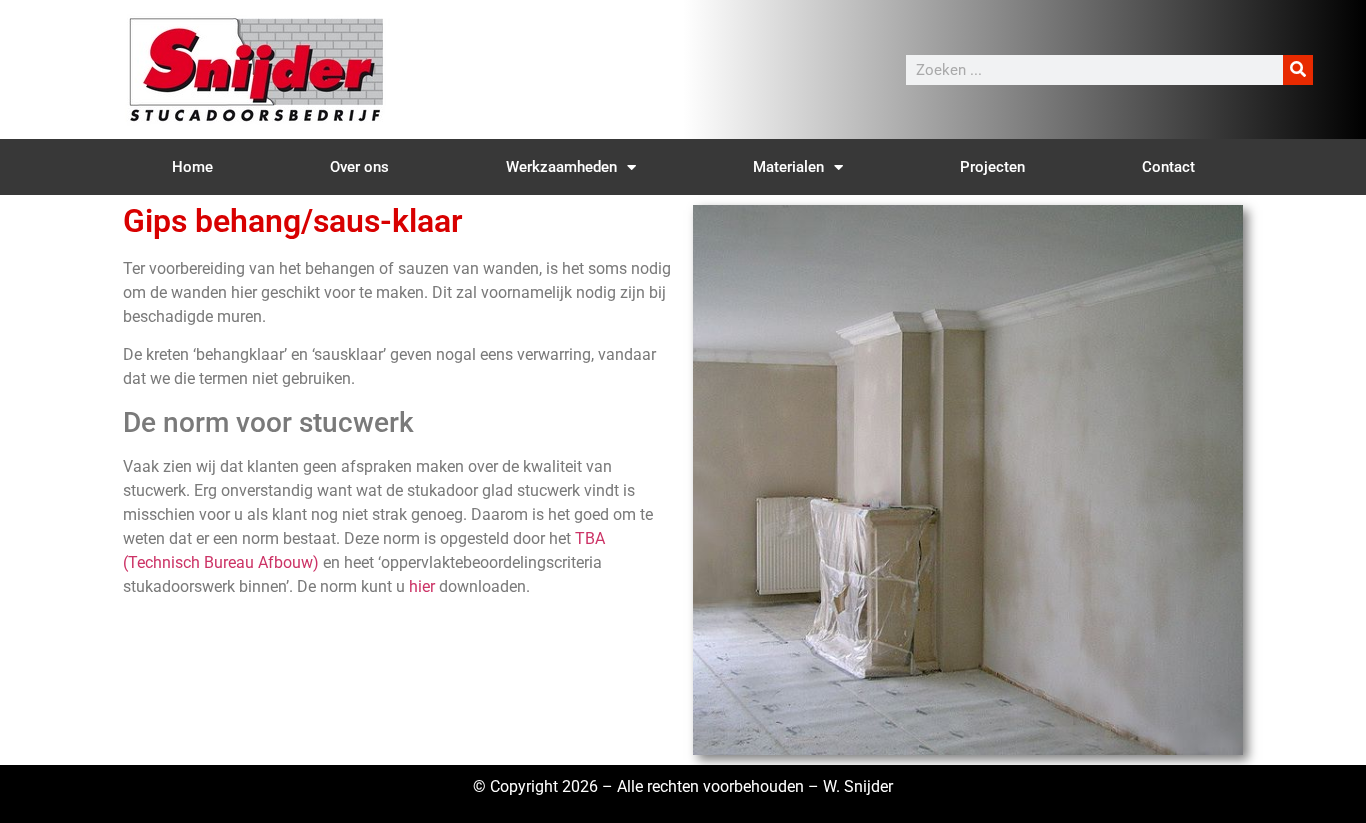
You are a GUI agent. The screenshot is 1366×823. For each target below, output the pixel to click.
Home (192, 167)
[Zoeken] (1298, 70)
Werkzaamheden (561, 167)
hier (422, 586)
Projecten (992, 167)
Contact (1168, 167)
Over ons (359, 167)
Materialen (788, 167)
